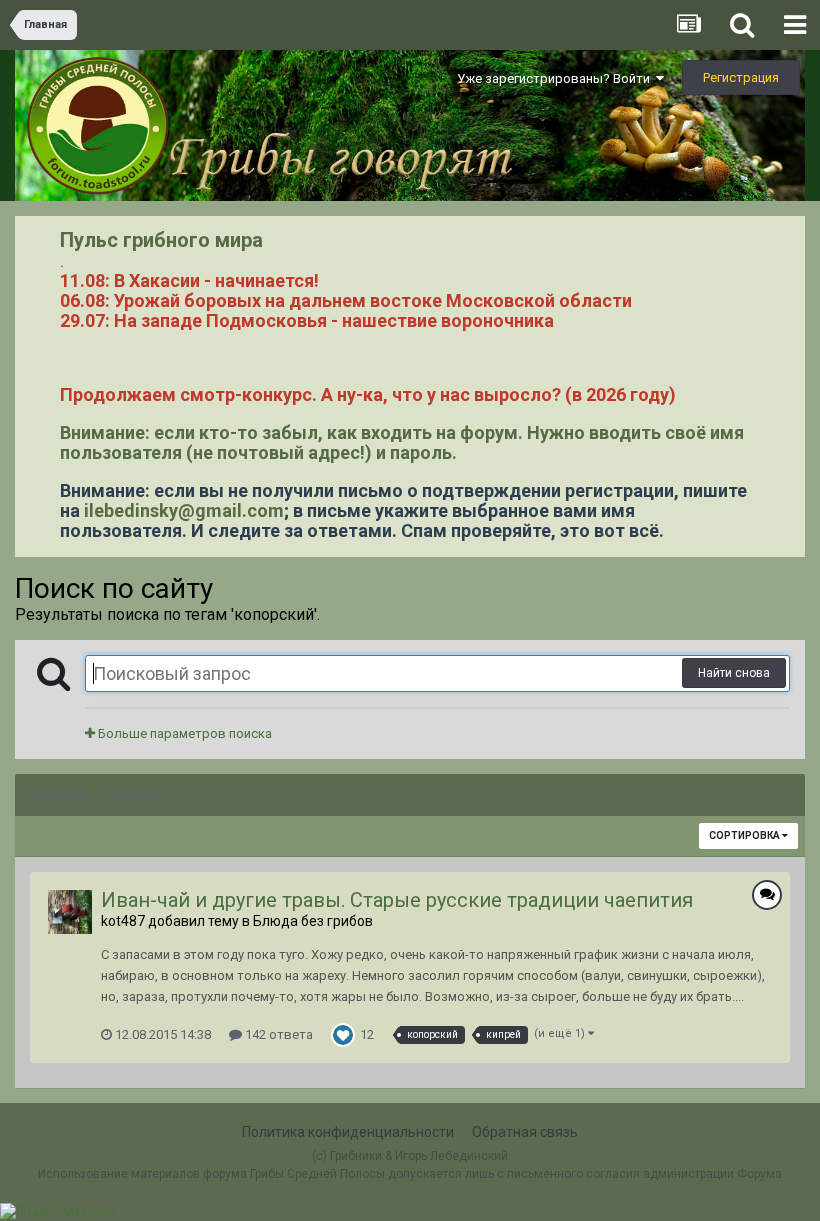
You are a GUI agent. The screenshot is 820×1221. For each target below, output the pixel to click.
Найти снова (734, 673)
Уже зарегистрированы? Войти (556, 78)
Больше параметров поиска (183, 733)
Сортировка (745, 835)
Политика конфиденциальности (348, 1132)
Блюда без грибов (313, 921)
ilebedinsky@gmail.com (184, 510)
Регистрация (741, 77)
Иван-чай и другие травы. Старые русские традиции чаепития (397, 900)
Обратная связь (525, 1132)
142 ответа (277, 1034)
